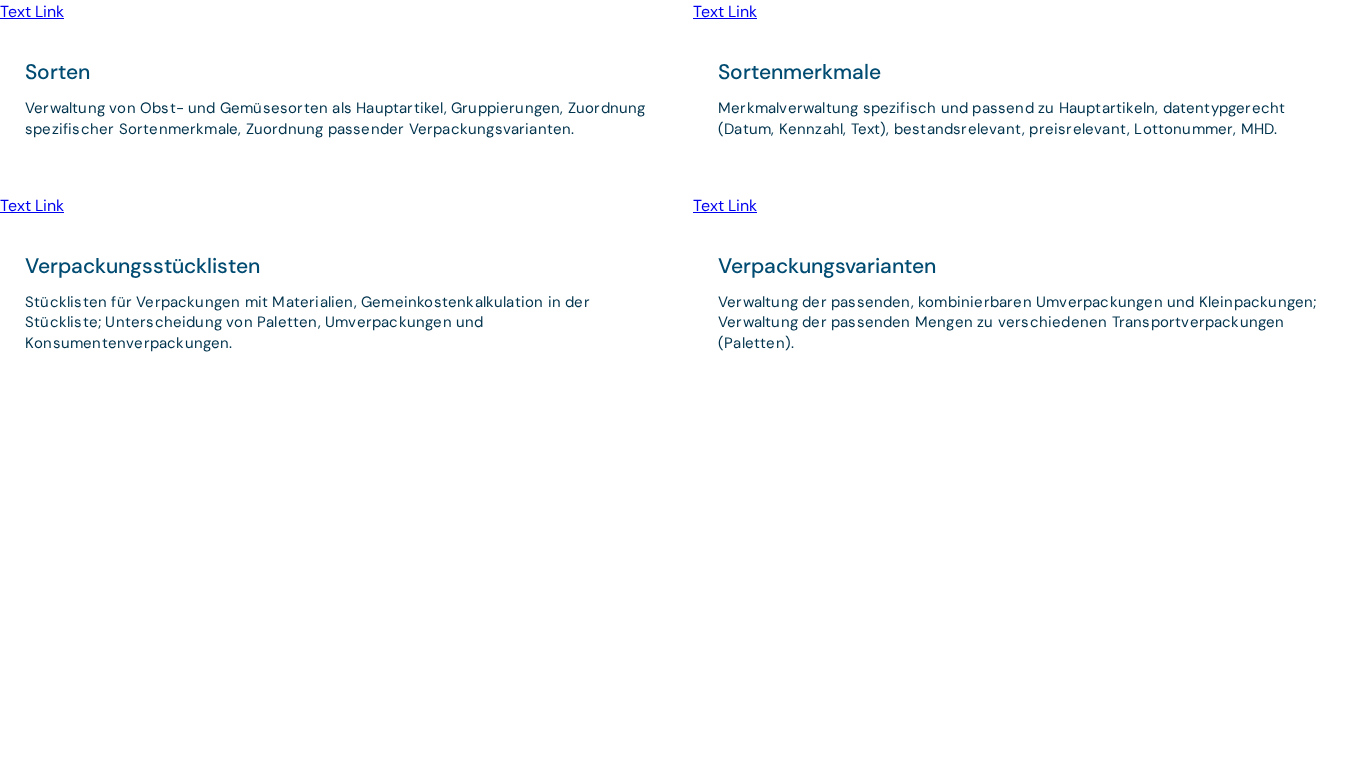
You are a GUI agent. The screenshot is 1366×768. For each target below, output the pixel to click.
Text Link (32, 11)
